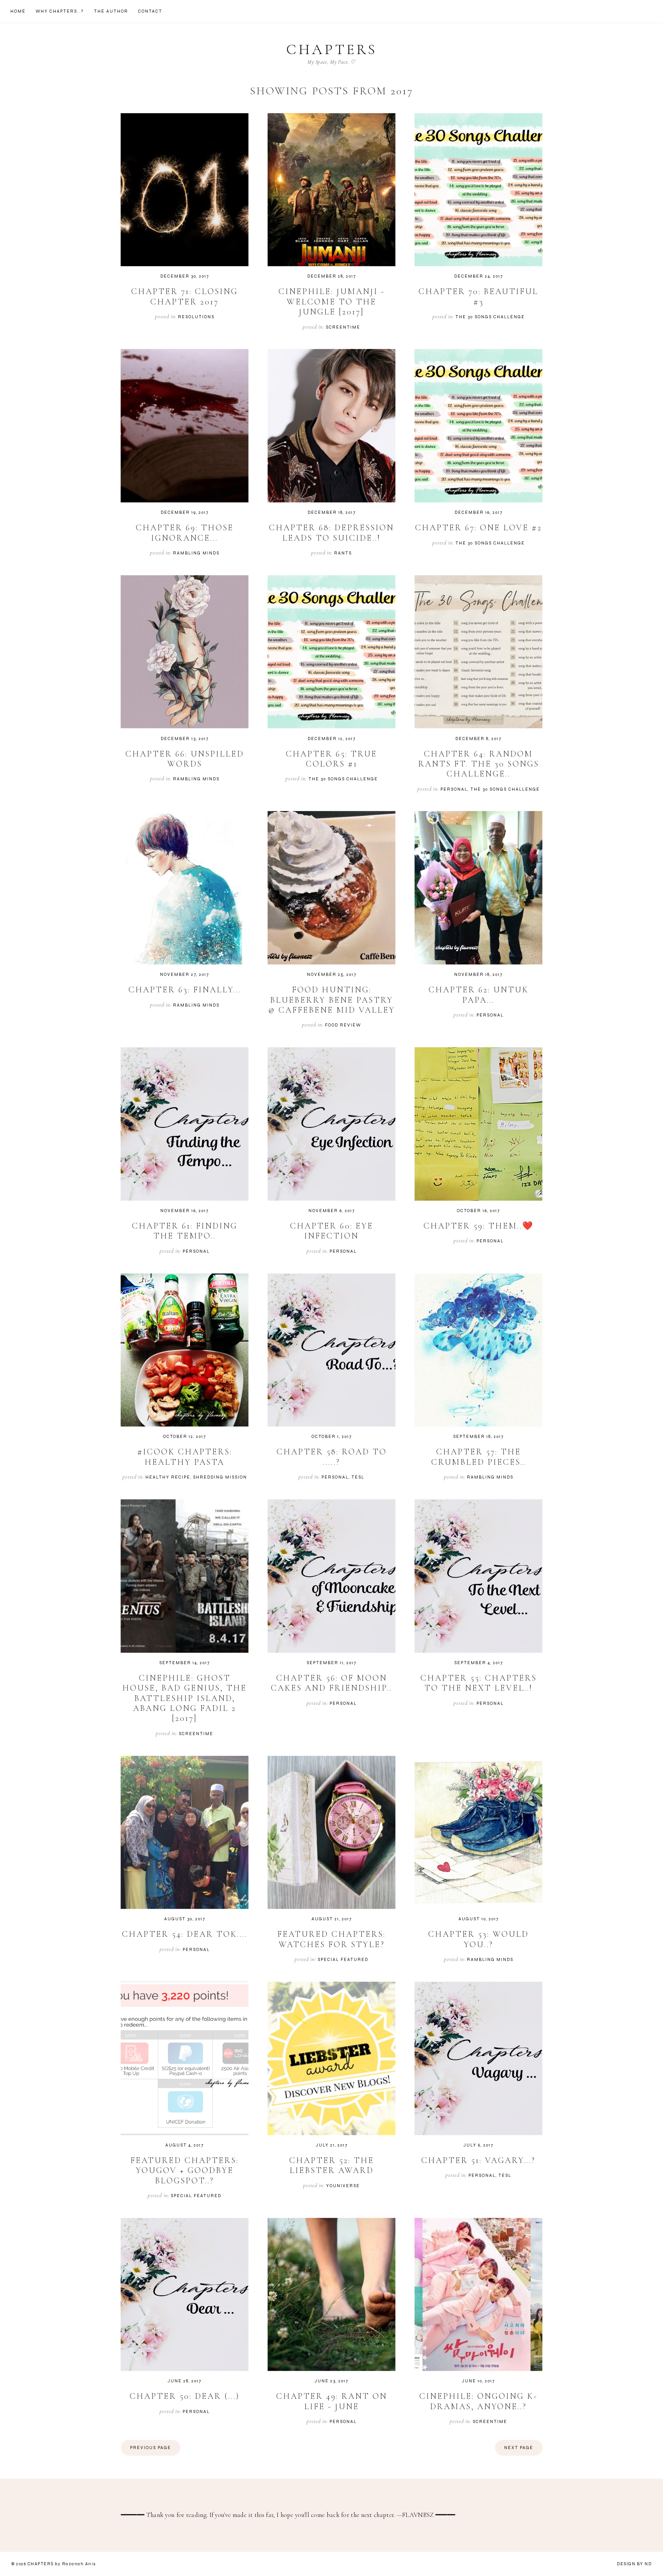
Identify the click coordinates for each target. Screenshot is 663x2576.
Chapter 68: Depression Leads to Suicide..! (331, 533)
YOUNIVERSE (343, 2186)
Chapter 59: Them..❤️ (479, 1226)
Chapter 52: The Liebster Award (332, 2165)
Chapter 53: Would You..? (478, 1939)
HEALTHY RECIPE (168, 1477)
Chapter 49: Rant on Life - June (332, 2401)
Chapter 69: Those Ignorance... (185, 533)
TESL (358, 1477)
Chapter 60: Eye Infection (332, 1231)
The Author (111, 11)
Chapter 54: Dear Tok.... (185, 1934)
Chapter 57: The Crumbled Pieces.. (478, 1457)
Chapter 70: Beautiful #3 (478, 296)
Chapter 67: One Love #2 (479, 528)
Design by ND (634, 2564)
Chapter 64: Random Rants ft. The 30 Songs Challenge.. (479, 764)
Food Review (343, 1025)
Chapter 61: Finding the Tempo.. (185, 1231)
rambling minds (196, 553)
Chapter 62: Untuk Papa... (479, 995)
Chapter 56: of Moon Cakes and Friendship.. (331, 1683)
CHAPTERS (332, 49)
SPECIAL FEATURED (343, 1960)
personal (454, 789)
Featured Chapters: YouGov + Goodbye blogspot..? (185, 2171)
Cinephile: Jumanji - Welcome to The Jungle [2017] (332, 302)
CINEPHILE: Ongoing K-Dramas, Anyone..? (478, 2401)
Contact (150, 11)
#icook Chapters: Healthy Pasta (185, 1457)
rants (343, 553)
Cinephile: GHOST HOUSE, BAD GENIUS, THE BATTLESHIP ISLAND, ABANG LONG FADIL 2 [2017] (185, 1698)
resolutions (196, 317)
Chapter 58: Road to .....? (332, 1457)
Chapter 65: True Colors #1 (331, 759)
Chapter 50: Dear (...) (185, 2396)
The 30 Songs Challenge (490, 317)
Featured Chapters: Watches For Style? (331, 1939)
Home (18, 11)
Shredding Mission (220, 1477)
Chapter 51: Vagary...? (478, 2160)
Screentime (343, 327)
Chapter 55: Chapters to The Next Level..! (479, 1683)
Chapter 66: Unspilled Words (185, 759)
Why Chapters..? (60, 11)
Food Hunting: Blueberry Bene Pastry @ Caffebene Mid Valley (332, 1000)
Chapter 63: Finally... (185, 990)
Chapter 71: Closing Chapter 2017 (185, 296)
